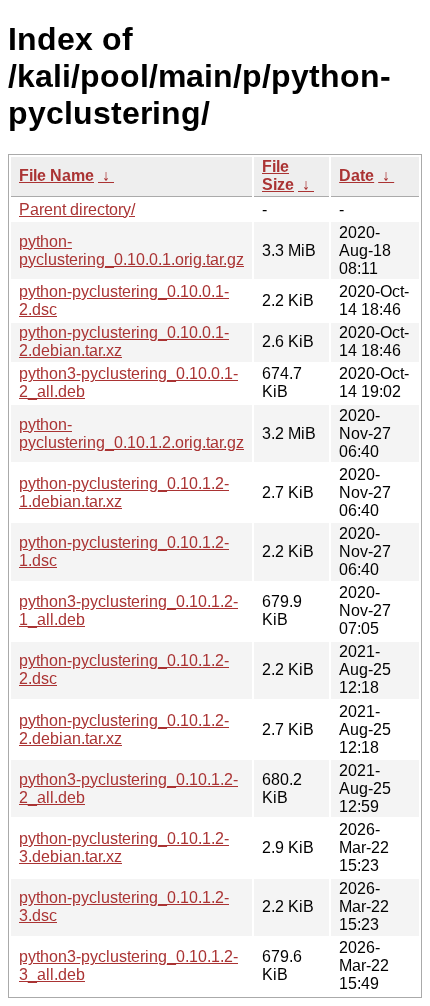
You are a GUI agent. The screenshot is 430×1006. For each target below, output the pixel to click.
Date (356, 175)
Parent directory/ (77, 209)
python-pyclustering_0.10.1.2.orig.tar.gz (131, 433)
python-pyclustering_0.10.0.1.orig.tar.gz (131, 250)
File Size (278, 175)
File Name (56, 175)
